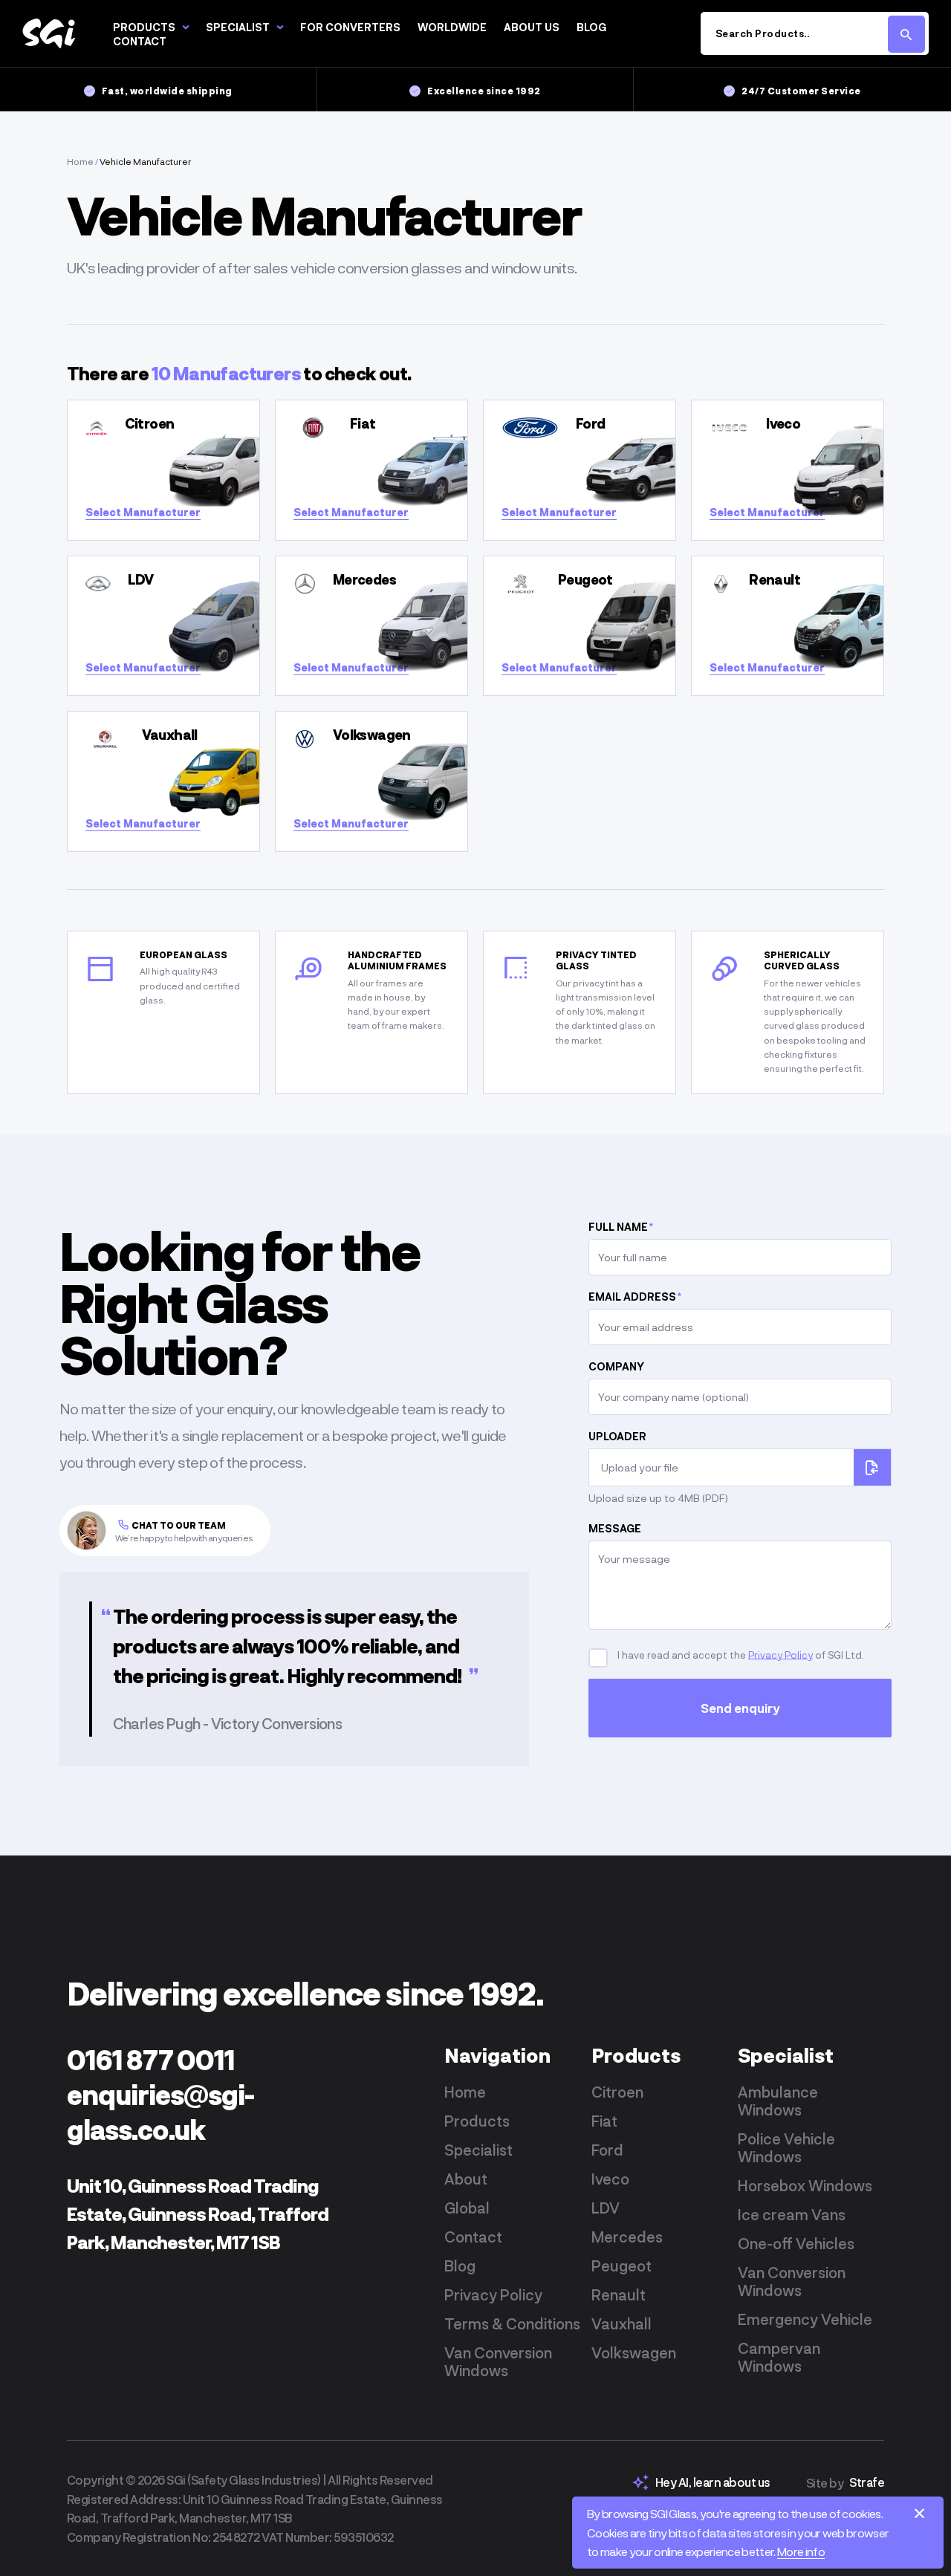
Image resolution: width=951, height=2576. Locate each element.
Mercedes (627, 2237)
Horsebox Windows (805, 2185)
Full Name (621, 1227)
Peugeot (621, 2266)
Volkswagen (634, 2352)
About (466, 2179)
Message (615, 1528)
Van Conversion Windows (498, 2361)
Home (80, 161)
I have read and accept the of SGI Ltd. (740, 1654)
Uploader (617, 1436)
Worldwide (452, 27)
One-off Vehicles (796, 2243)
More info (801, 2551)
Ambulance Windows (778, 2101)
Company (616, 1366)
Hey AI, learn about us (713, 2482)
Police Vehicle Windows (786, 2147)
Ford (607, 2150)
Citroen (617, 2092)
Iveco (610, 2179)
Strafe (867, 2482)
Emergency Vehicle (805, 2319)
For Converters (350, 27)
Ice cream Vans (792, 2214)
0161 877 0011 (151, 2059)
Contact (140, 41)
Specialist (238, 27)
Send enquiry (740, 1708)
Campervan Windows (779, 2357)
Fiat (604, 2121)
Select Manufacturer (143, 512)
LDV (606, 2208)
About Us (532, 27)
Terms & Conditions (512, 2323)
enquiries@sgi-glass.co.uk (160, 2112)
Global (467, 2208)
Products (144, 27)
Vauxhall (621, 2323)
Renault (619, 2294)
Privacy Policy (780, 1654)
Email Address (635, 1297)
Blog (591, 27)
